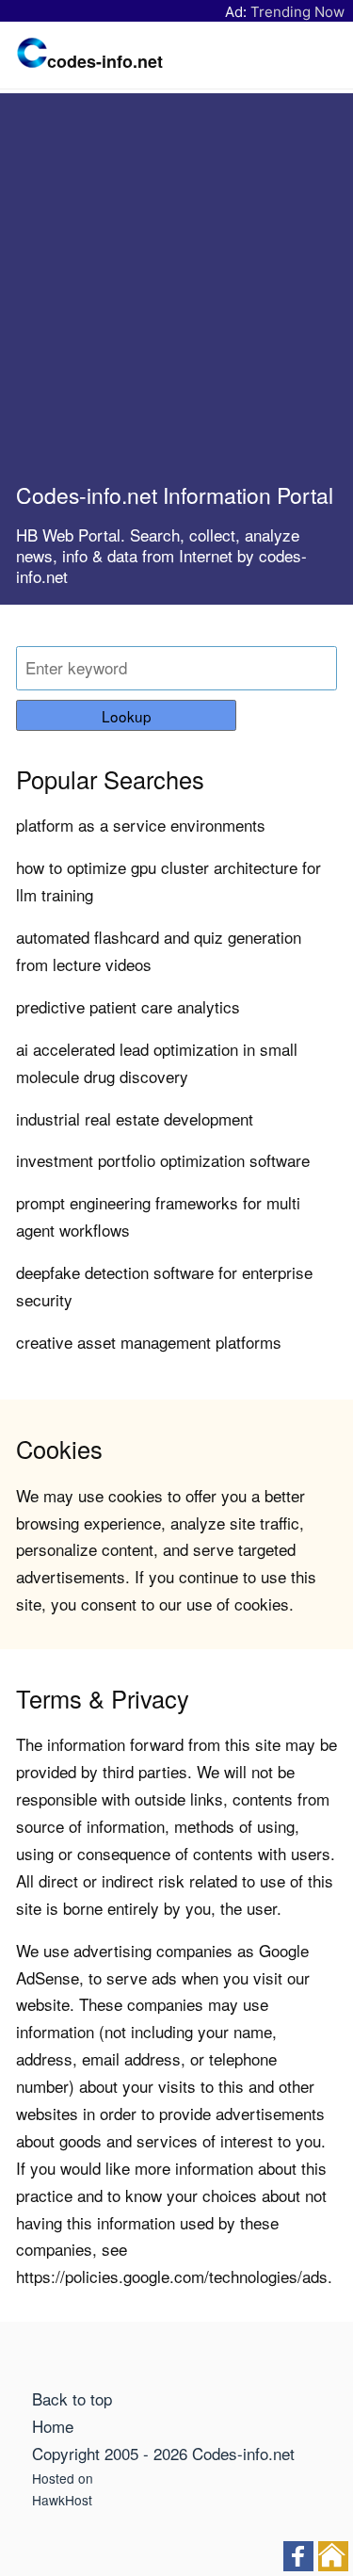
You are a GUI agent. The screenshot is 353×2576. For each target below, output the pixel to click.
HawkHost (62, 2500)
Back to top (72, 2398)
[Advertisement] (176, 295)
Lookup (127, 716)
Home (53, 2426)
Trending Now (297, 12)
